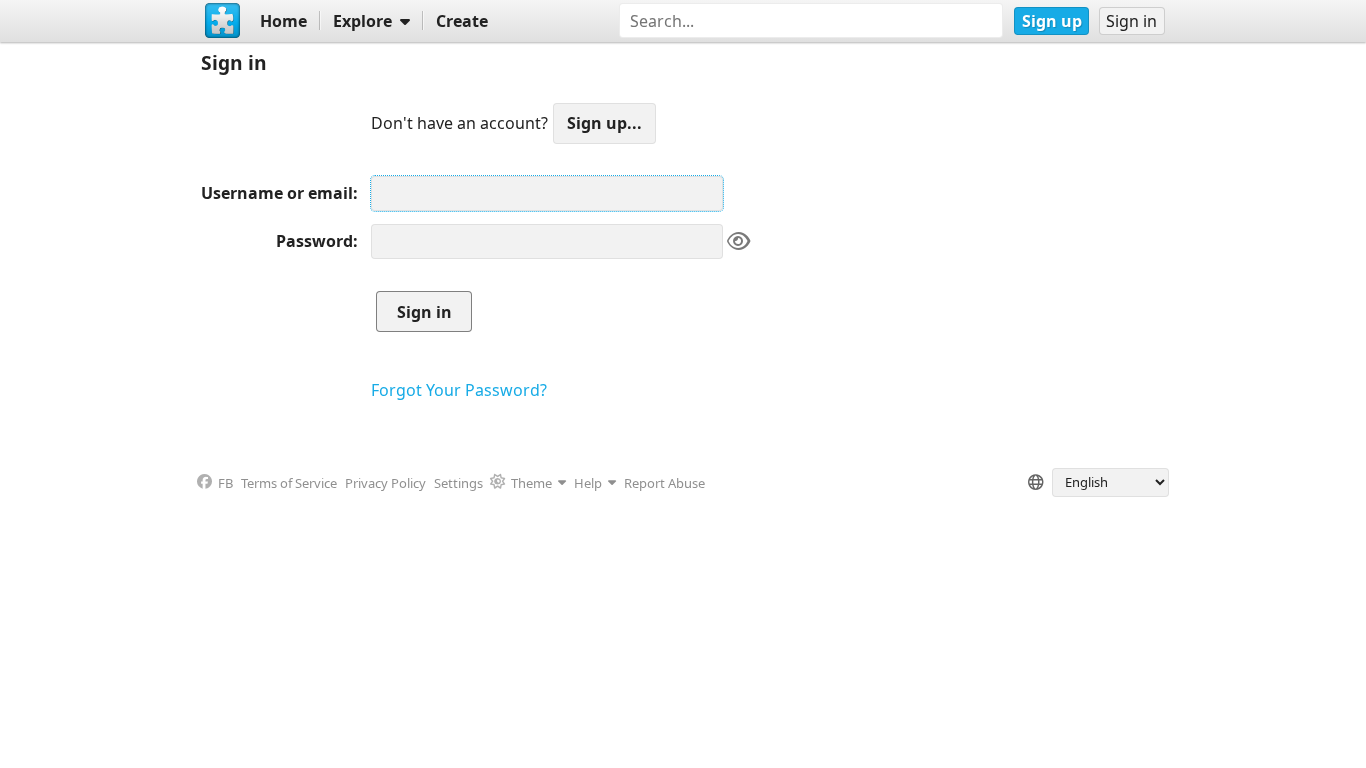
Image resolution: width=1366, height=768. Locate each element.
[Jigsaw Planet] (222, 21)
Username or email (277, 193)
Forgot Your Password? (459, 390)
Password (314, 241)
